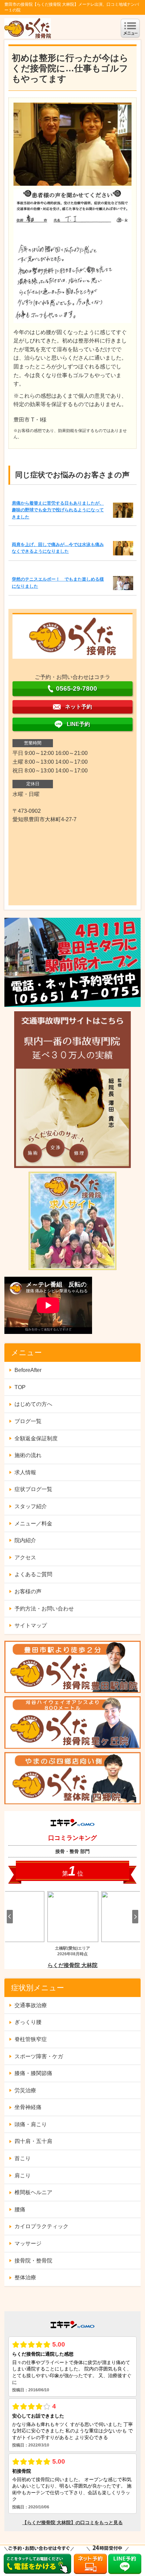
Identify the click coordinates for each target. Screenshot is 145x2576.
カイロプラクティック (41, 2226)
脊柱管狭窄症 (31, 2039)
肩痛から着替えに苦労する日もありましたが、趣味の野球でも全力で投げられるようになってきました (58, 510)
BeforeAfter (28, 1370)
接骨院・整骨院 (33, 2261)
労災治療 (25, 2090)
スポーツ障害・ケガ (39, 2056)
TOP (20, 1387)
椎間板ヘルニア (33, 2192)
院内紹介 (25, 1540)
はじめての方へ (33, 1404)
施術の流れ (28, 1455)
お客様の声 (28, 1591)
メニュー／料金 (33, 1523)
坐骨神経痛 (28, 2107)
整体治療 (25, 2277)
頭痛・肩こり (31, 2124)
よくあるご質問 (33, 1574)
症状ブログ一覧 (33, 1489)
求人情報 (25, 1472)
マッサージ (28, 2243)
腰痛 (20, 2209)
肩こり (23, 2175)
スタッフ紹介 (31, 1506)
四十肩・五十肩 (33, 2141)
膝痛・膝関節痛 (33, 2073)
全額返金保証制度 (36, 1438)
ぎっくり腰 (28, 2022)
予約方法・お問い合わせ (44, 1609)
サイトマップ (31, 1625)
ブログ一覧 (28, 1421)
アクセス (25, 1557)
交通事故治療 (31, 2005)
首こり (23, 2158)
